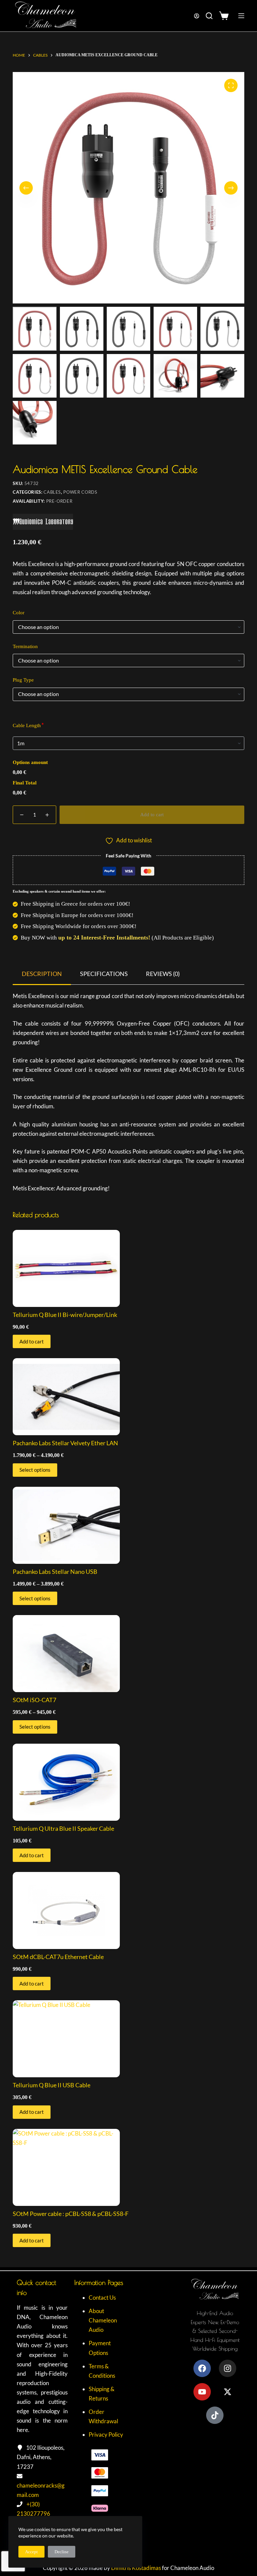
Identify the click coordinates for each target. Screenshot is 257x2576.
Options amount (30, 762)
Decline (62, 2552)
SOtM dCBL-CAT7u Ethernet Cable (58, 1957)
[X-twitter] (228, 2392)
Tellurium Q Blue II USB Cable (52, 2085)
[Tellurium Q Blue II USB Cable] (128, 2039)
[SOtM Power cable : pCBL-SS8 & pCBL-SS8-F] (128, 2167)
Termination (25, 646)
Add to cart (152, 815)
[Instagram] (228, 2368)
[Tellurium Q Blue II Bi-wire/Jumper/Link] (128, 1268)
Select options (35, 1470)
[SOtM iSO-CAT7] (128, 1654)
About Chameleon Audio (103, 2320)
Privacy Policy (106, 2434)
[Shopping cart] (225, 16)
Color (19, 613)
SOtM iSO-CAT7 (34, 1700)
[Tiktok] (215, 2415)
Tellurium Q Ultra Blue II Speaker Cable (63, 1828)
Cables (52, 492)
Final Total (25, 783)
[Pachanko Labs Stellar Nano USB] (128, 1525)
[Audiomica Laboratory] (43, 525)
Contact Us (102, 2297)
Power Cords (80, 492)
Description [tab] (42, 974)
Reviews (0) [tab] (163, 974)
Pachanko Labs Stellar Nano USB (55, 1572)
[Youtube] (202, 2392)
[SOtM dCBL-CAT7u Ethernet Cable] (128, 1910)
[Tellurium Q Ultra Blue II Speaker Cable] (128, 1782)
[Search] (209, 16)
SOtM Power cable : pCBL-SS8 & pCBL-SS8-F (71, 2214)
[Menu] (241, 16)
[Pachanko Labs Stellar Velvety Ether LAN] (128, 1397)
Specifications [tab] (104, 974)
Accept (31, 2552)
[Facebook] (202, 2368)
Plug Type (23, 680)
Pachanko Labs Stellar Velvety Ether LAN (65, 1443)
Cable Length (27, 725)
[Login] (197, 16)
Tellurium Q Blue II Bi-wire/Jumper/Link (65, 1315)
